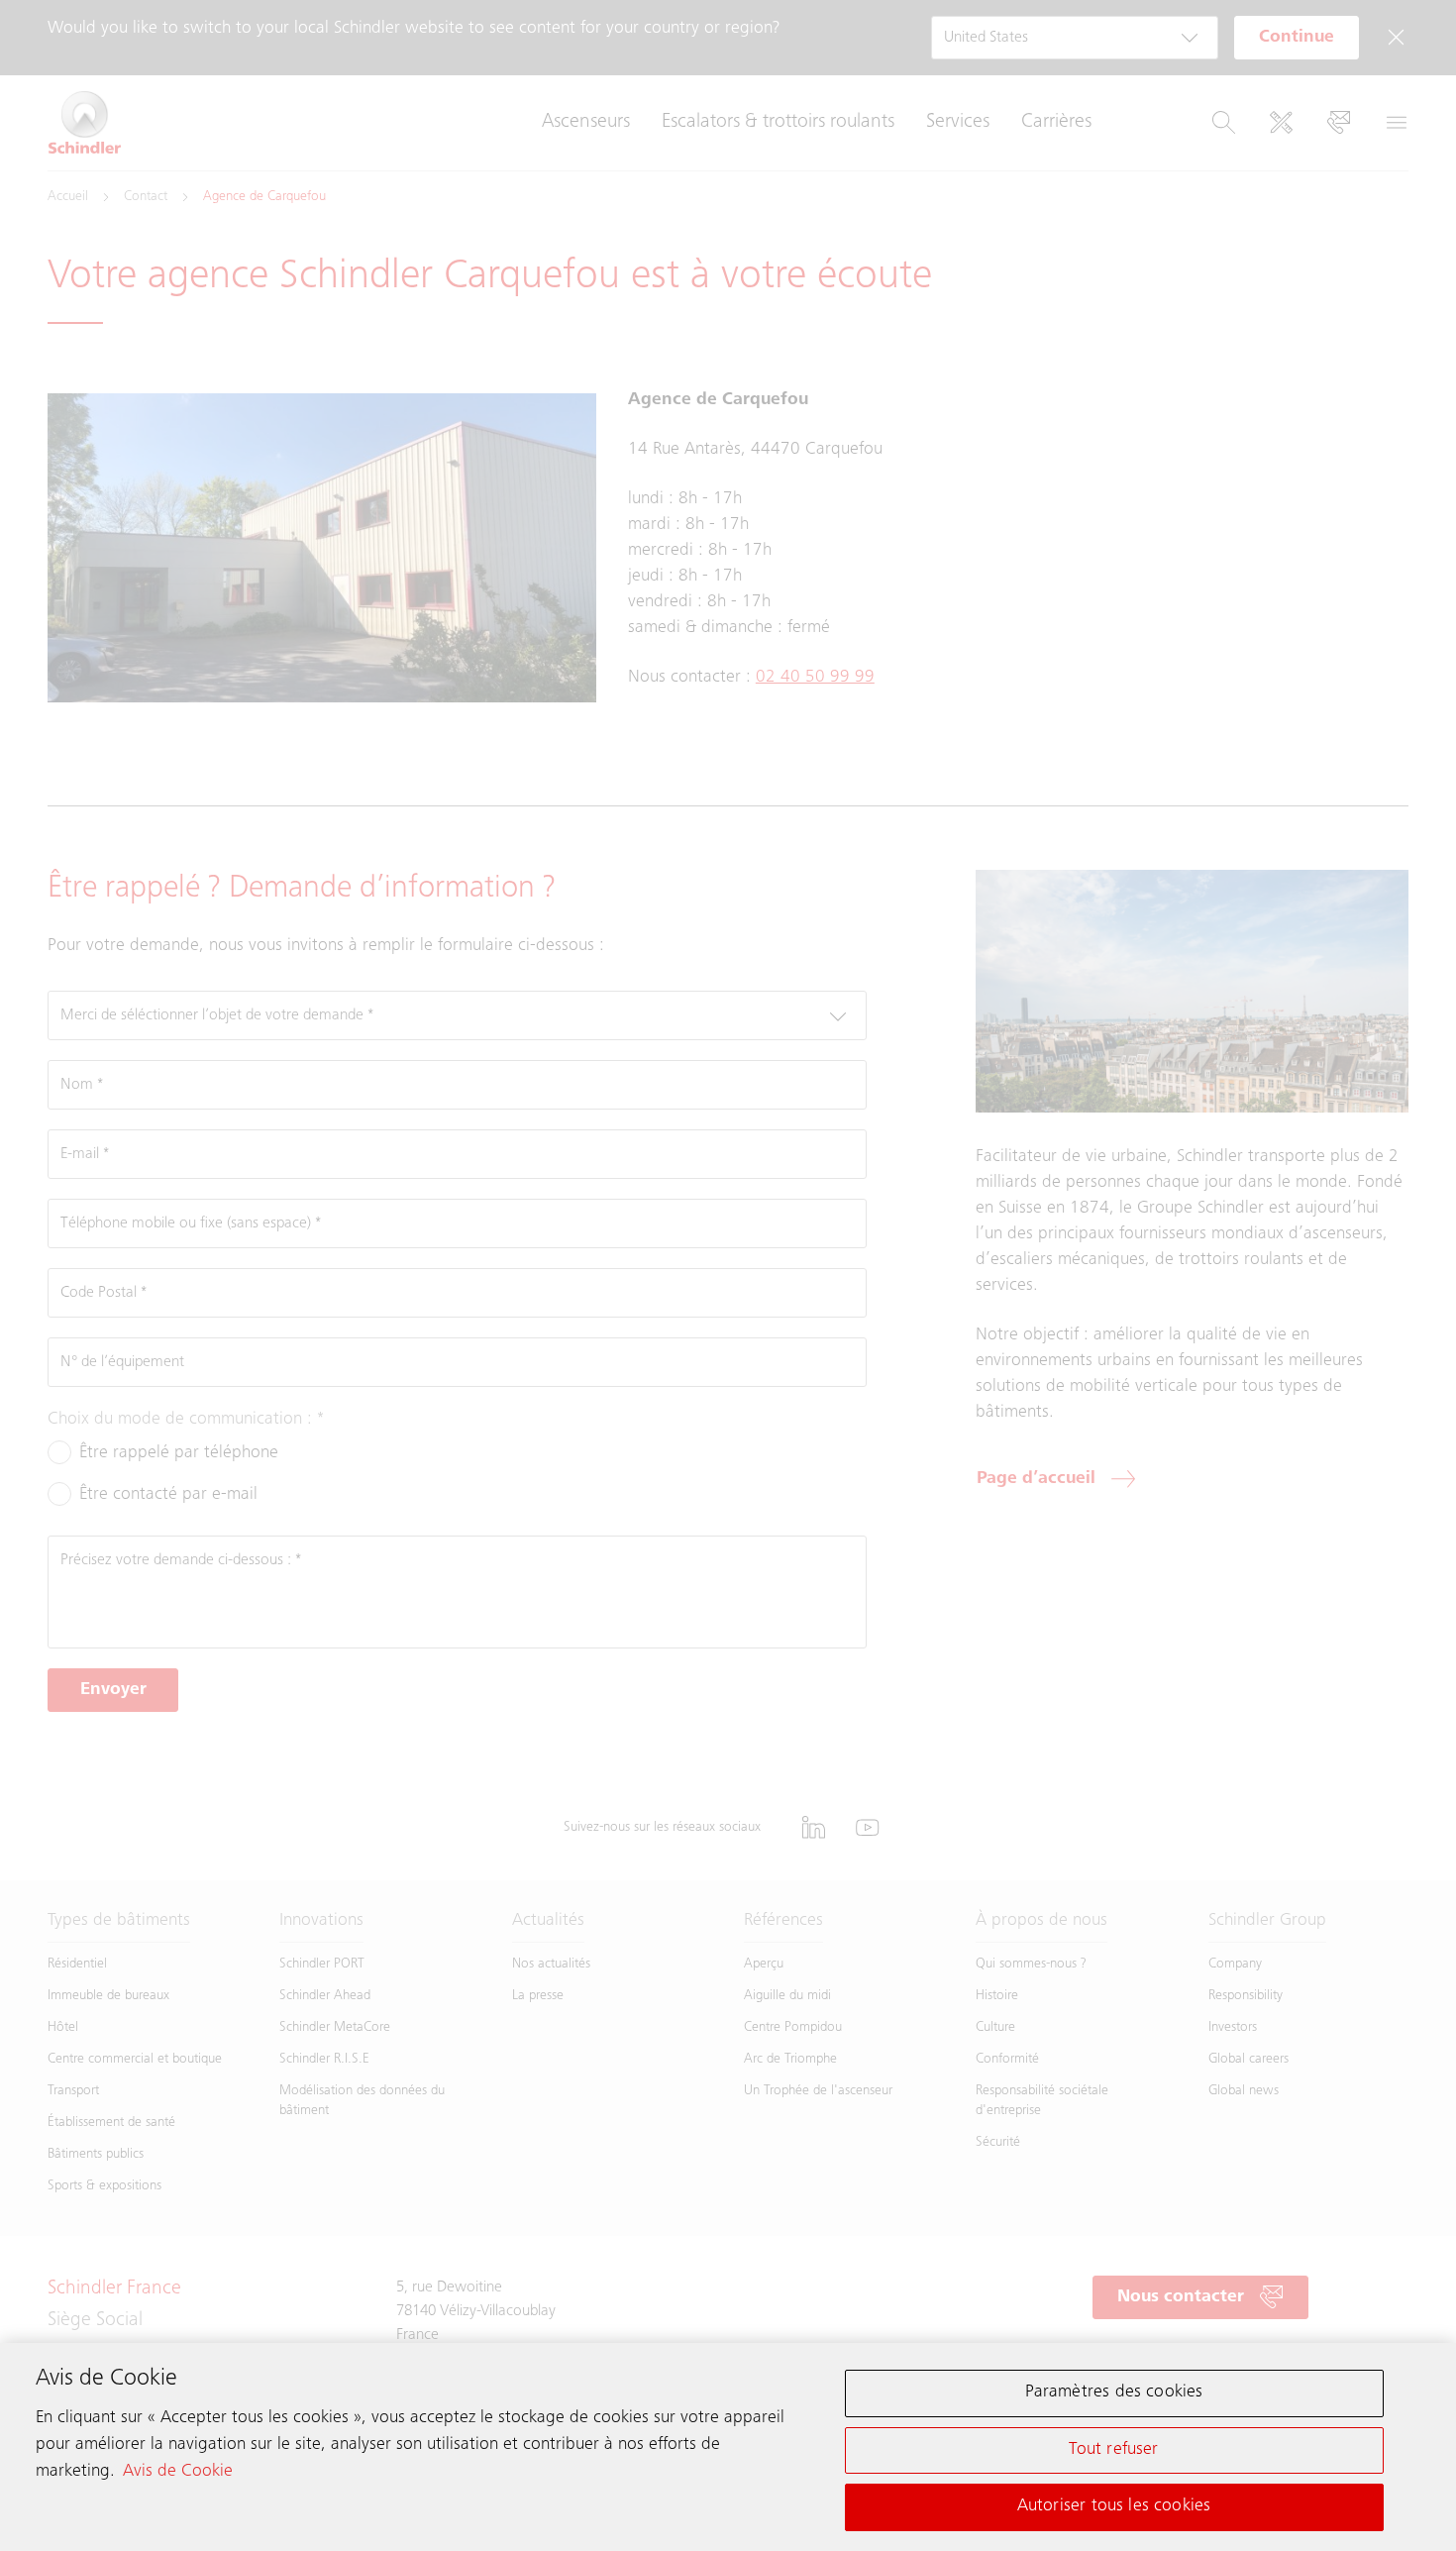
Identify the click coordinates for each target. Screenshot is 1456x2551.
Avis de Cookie (178, 2472)
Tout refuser (1113, 2450)
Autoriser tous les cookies (1114, 2506)
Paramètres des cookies (1114, 2392)
